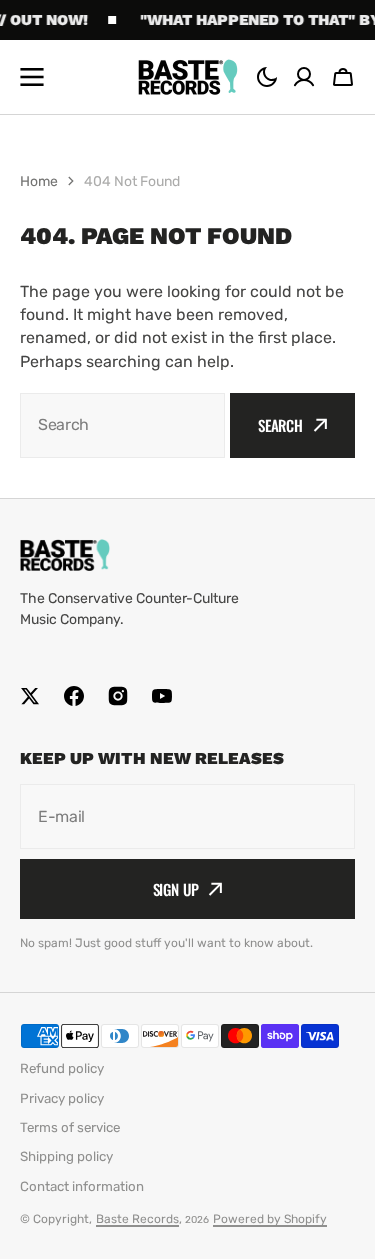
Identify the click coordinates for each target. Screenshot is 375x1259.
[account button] (304, 77)
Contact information (82, 1186)
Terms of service (70, 1127)
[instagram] (118, 696)
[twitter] (30, 696)
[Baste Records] (188, 77)
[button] (267, 77)
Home (39, 181)
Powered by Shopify (270, 1219)
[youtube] (162, 696)
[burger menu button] (32, 77)
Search (280, 425)
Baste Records (137, 1219)
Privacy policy (62, 1098)
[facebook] (74, 696)
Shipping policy (66, 1156)
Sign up (176, 889)
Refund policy (62, 1068)
